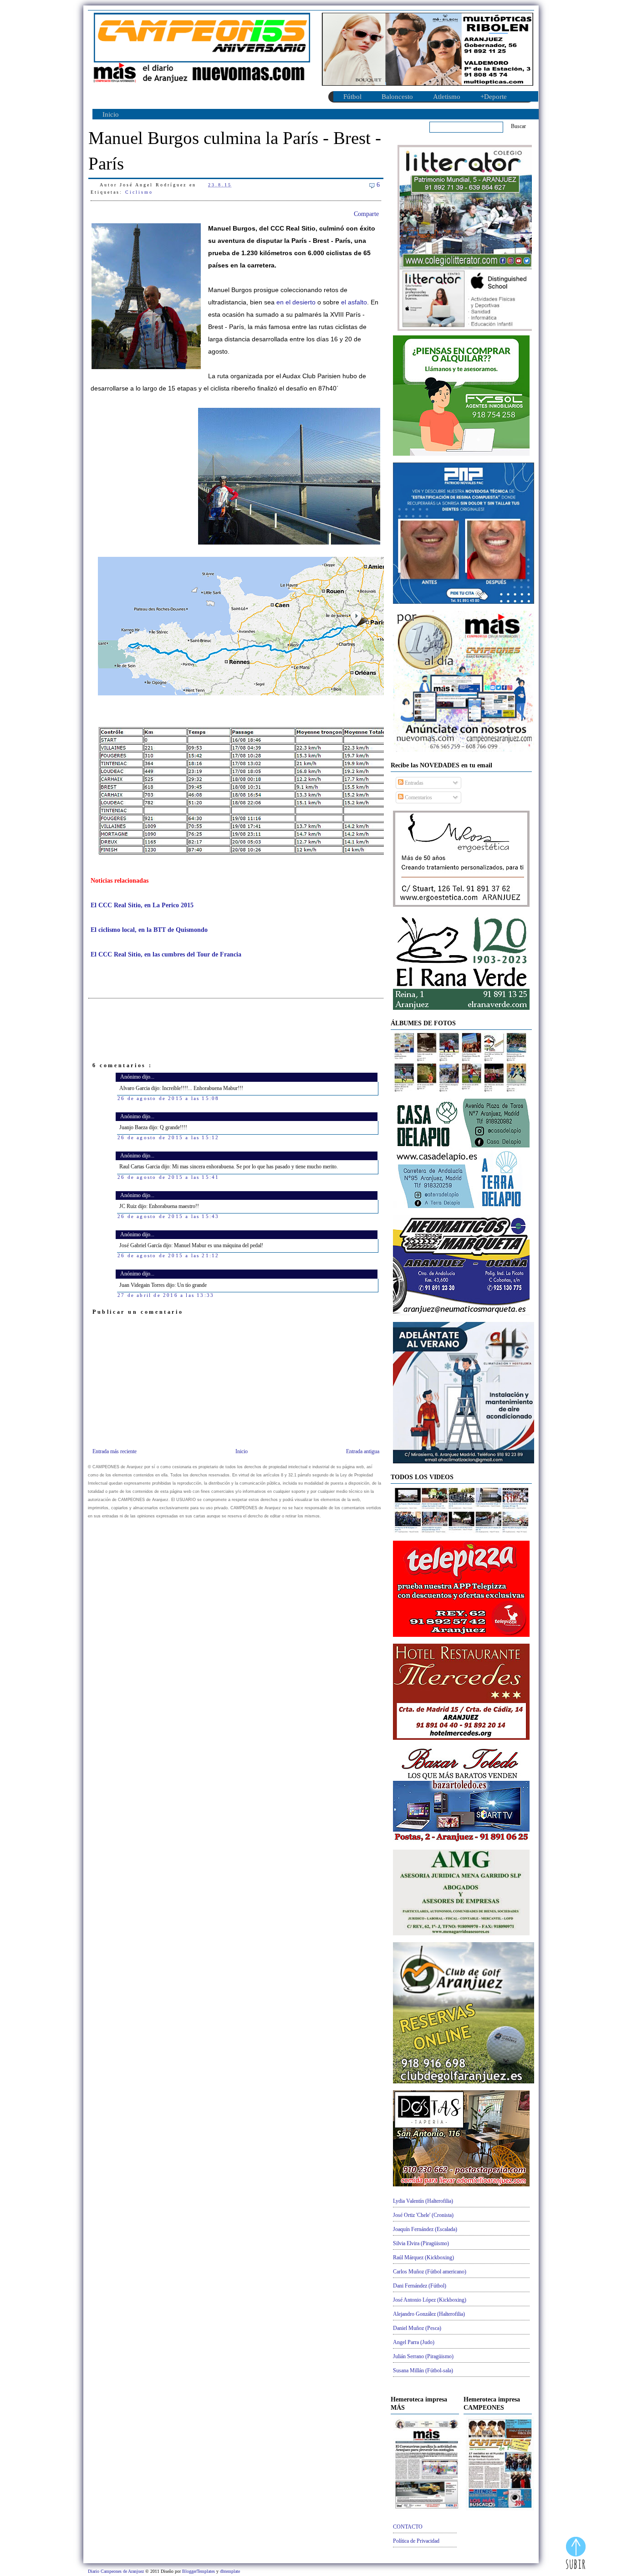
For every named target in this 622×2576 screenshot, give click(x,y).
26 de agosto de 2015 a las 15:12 (168, 1137)
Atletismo (447, 97)
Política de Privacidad (416, 2541)
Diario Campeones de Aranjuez (117, 2571)
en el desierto (296, 302)
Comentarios (418, 797)
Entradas (413, 783)
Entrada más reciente (115, 1451)
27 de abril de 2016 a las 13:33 (166, 1295)
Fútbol (352, 97)
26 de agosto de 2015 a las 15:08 (168, 1098)
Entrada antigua (363, 1451)
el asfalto (354, 302)
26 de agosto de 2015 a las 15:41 (168, 1177)
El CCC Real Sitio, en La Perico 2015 (142, 905)
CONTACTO (408, 2527)
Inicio (111, 114)
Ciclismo (139, 192)
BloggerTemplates (199, 2571)
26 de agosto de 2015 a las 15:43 (168, 1216)
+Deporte (494, 97)
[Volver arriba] (576, 2554)
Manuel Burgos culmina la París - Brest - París (235, 151)
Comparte (366, 214)
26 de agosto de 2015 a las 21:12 (168, 1255)
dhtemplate (230, 2571)
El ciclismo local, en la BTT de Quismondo (149, 930)
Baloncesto (397, 97)
